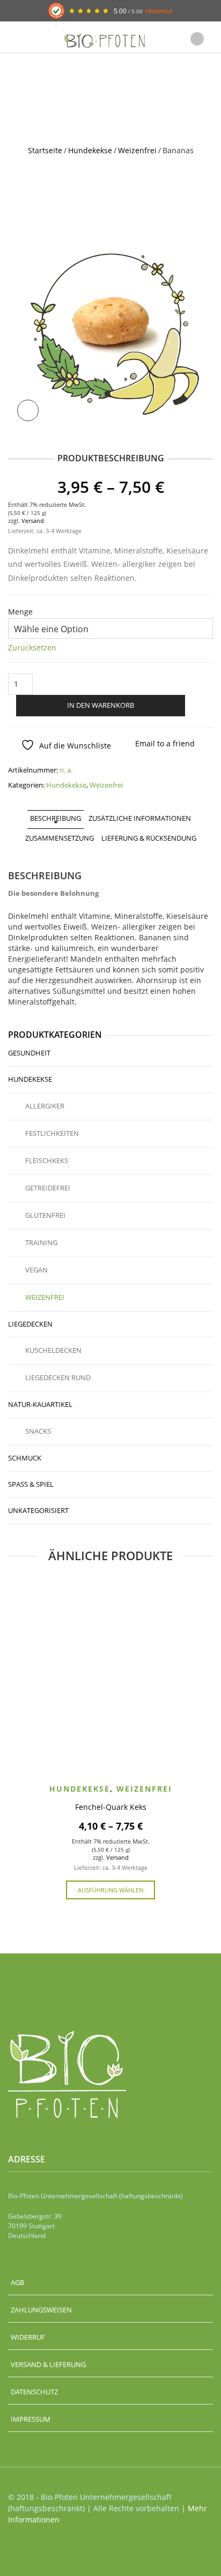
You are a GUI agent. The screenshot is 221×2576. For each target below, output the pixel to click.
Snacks (38, 1431)
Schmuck (25, 1458)
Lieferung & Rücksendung (149, 838)
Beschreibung (56, 818)
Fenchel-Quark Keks (111, 1807)
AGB (17, 2282)
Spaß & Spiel (31, 1484)
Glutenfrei (45, 1215)
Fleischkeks (47, 1160)
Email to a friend (165, 743)
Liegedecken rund (58, 1377)
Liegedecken (30, 1324)
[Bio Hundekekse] (110, 327)
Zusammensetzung (60, 838)
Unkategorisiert (38, 1510)
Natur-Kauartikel (40, 1404)
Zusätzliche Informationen (140, 818)
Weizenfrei (137, 150)
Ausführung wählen (110, 1890)
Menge (20, 612)
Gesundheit (29, 1053)
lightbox (28, 410)
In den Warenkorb (101, 705)
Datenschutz (34, 2392)
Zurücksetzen (32, 647)
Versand (33, 521)
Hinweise (159, 11)
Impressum (31, 2419)
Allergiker (45, 1106)
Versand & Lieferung (48, 2364)
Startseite (45, 150)
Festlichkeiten (52, 1133)
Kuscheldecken (53, 1350)
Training (41, 1242)
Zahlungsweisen (41, 2310)
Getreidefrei (48, 1188)
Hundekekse (90, 150)
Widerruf (28, 2337)
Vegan (36, 1270)
